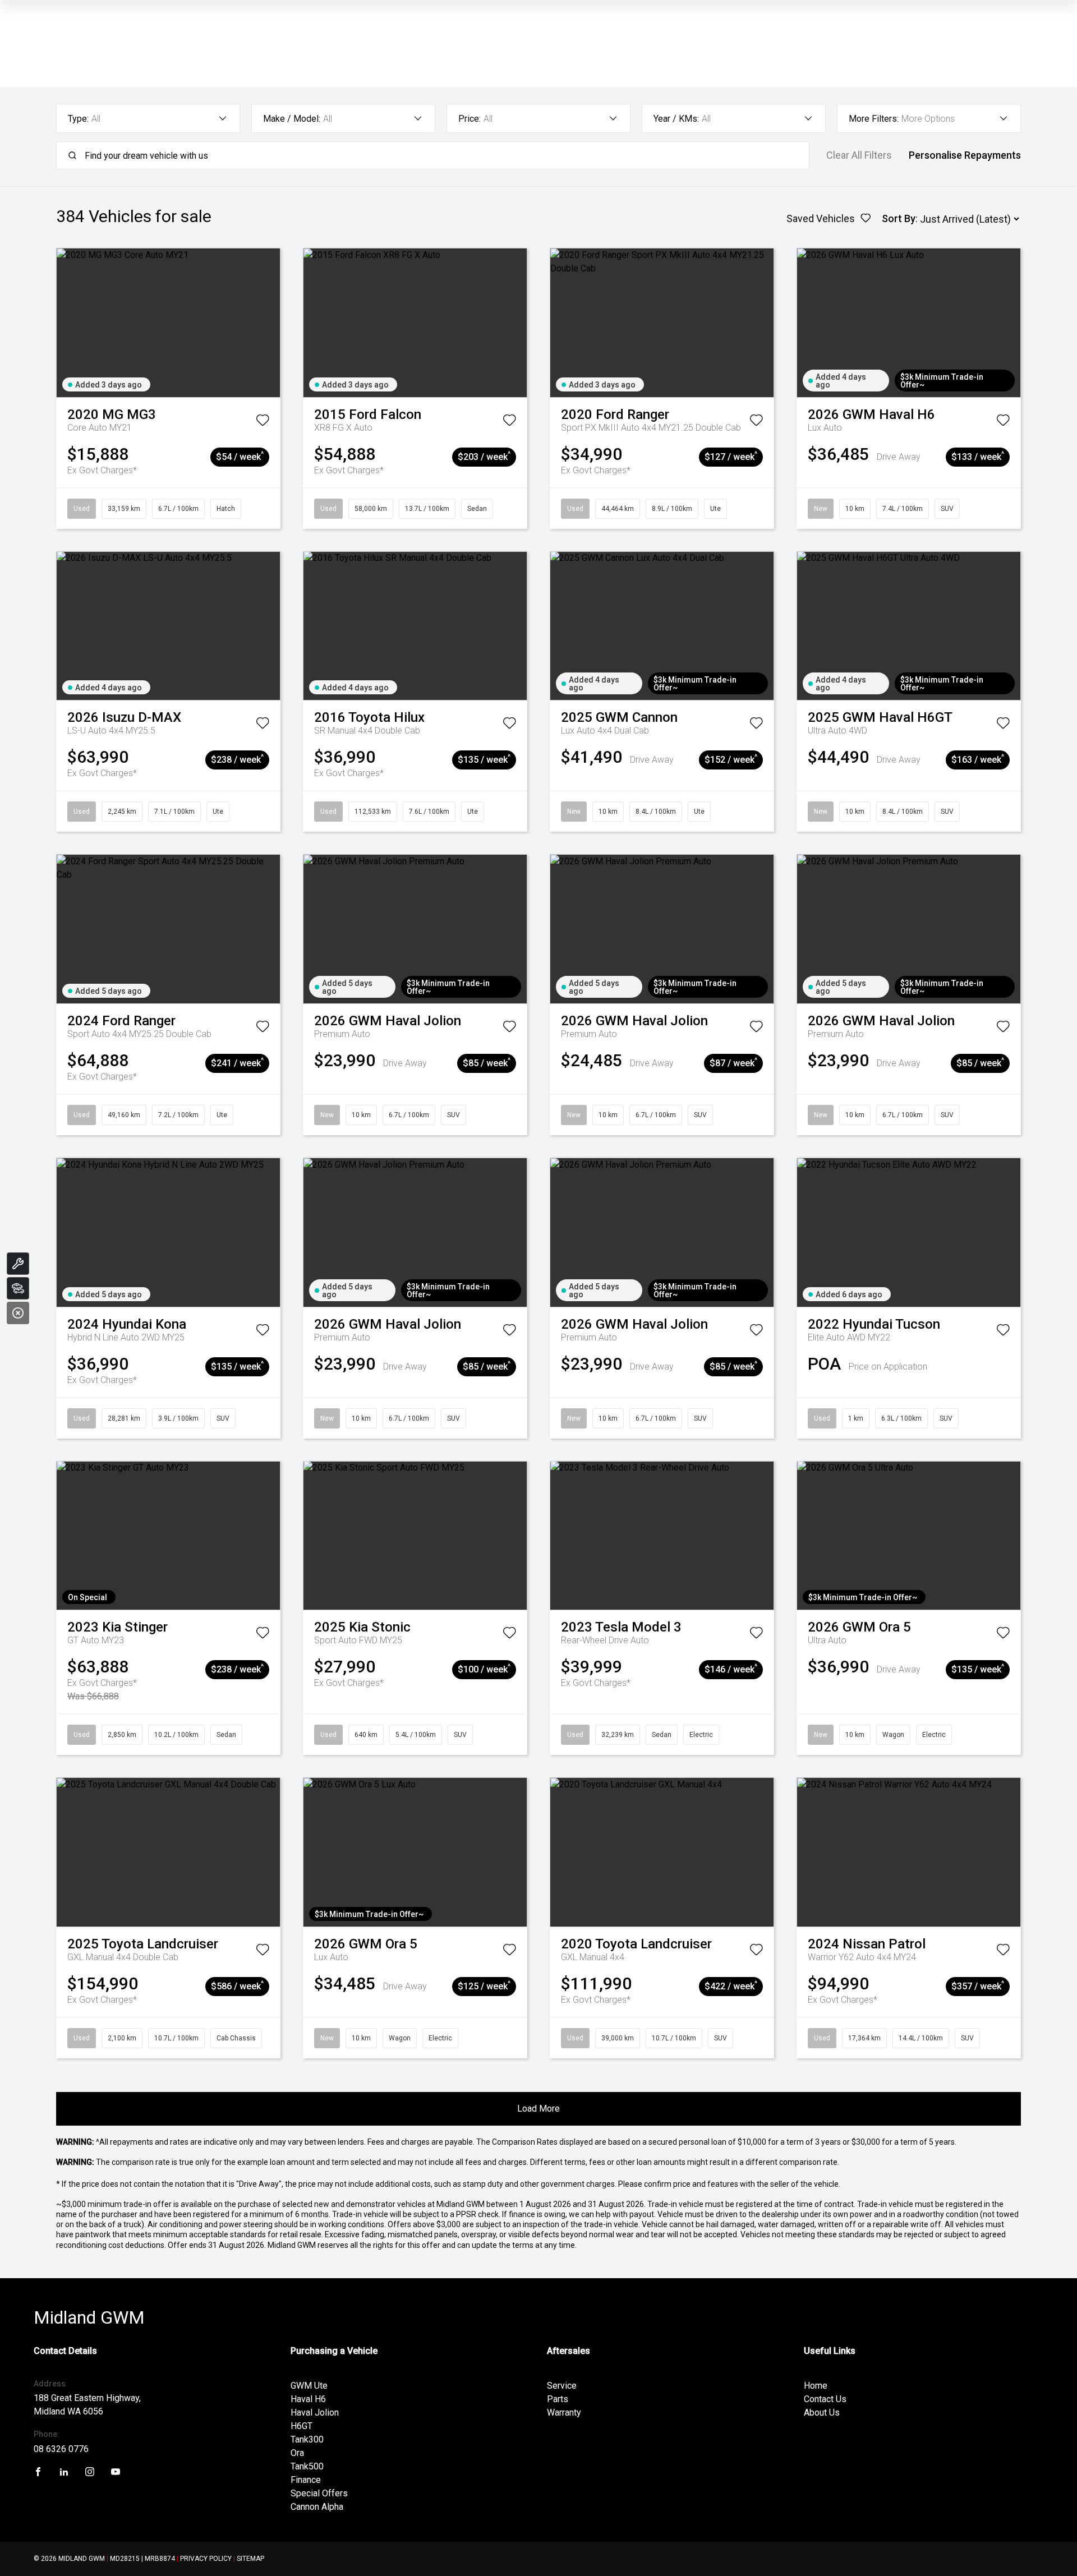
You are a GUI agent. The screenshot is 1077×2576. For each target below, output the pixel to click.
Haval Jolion (315, 2413)
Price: (470, 119)
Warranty (564, 2413)
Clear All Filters (859, 155)
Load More (538, 2109)
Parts (558, 2399)
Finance (306, 2480)
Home (816, 2386)
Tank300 (307, 2439)
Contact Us (825, 2399)
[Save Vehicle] (263, 422)
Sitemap (250, 2559)
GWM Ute (309, 2386)
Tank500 (307, 2466)
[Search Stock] (18, 1288)
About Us (822, 2413)
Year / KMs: (676, 119)
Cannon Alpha (317, 2507)
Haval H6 (308, 2399)
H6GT (302, 2426)
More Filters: (874, 119)
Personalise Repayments (965, 155)
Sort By (899, 218)
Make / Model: (292, 119)
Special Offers (319, 2493)
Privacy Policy (206, 2559)
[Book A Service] (18, 1264)
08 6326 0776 (61, 2449)
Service (562, 2386)
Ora (297, 2453)
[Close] (18, 1313)
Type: (78, 119)
